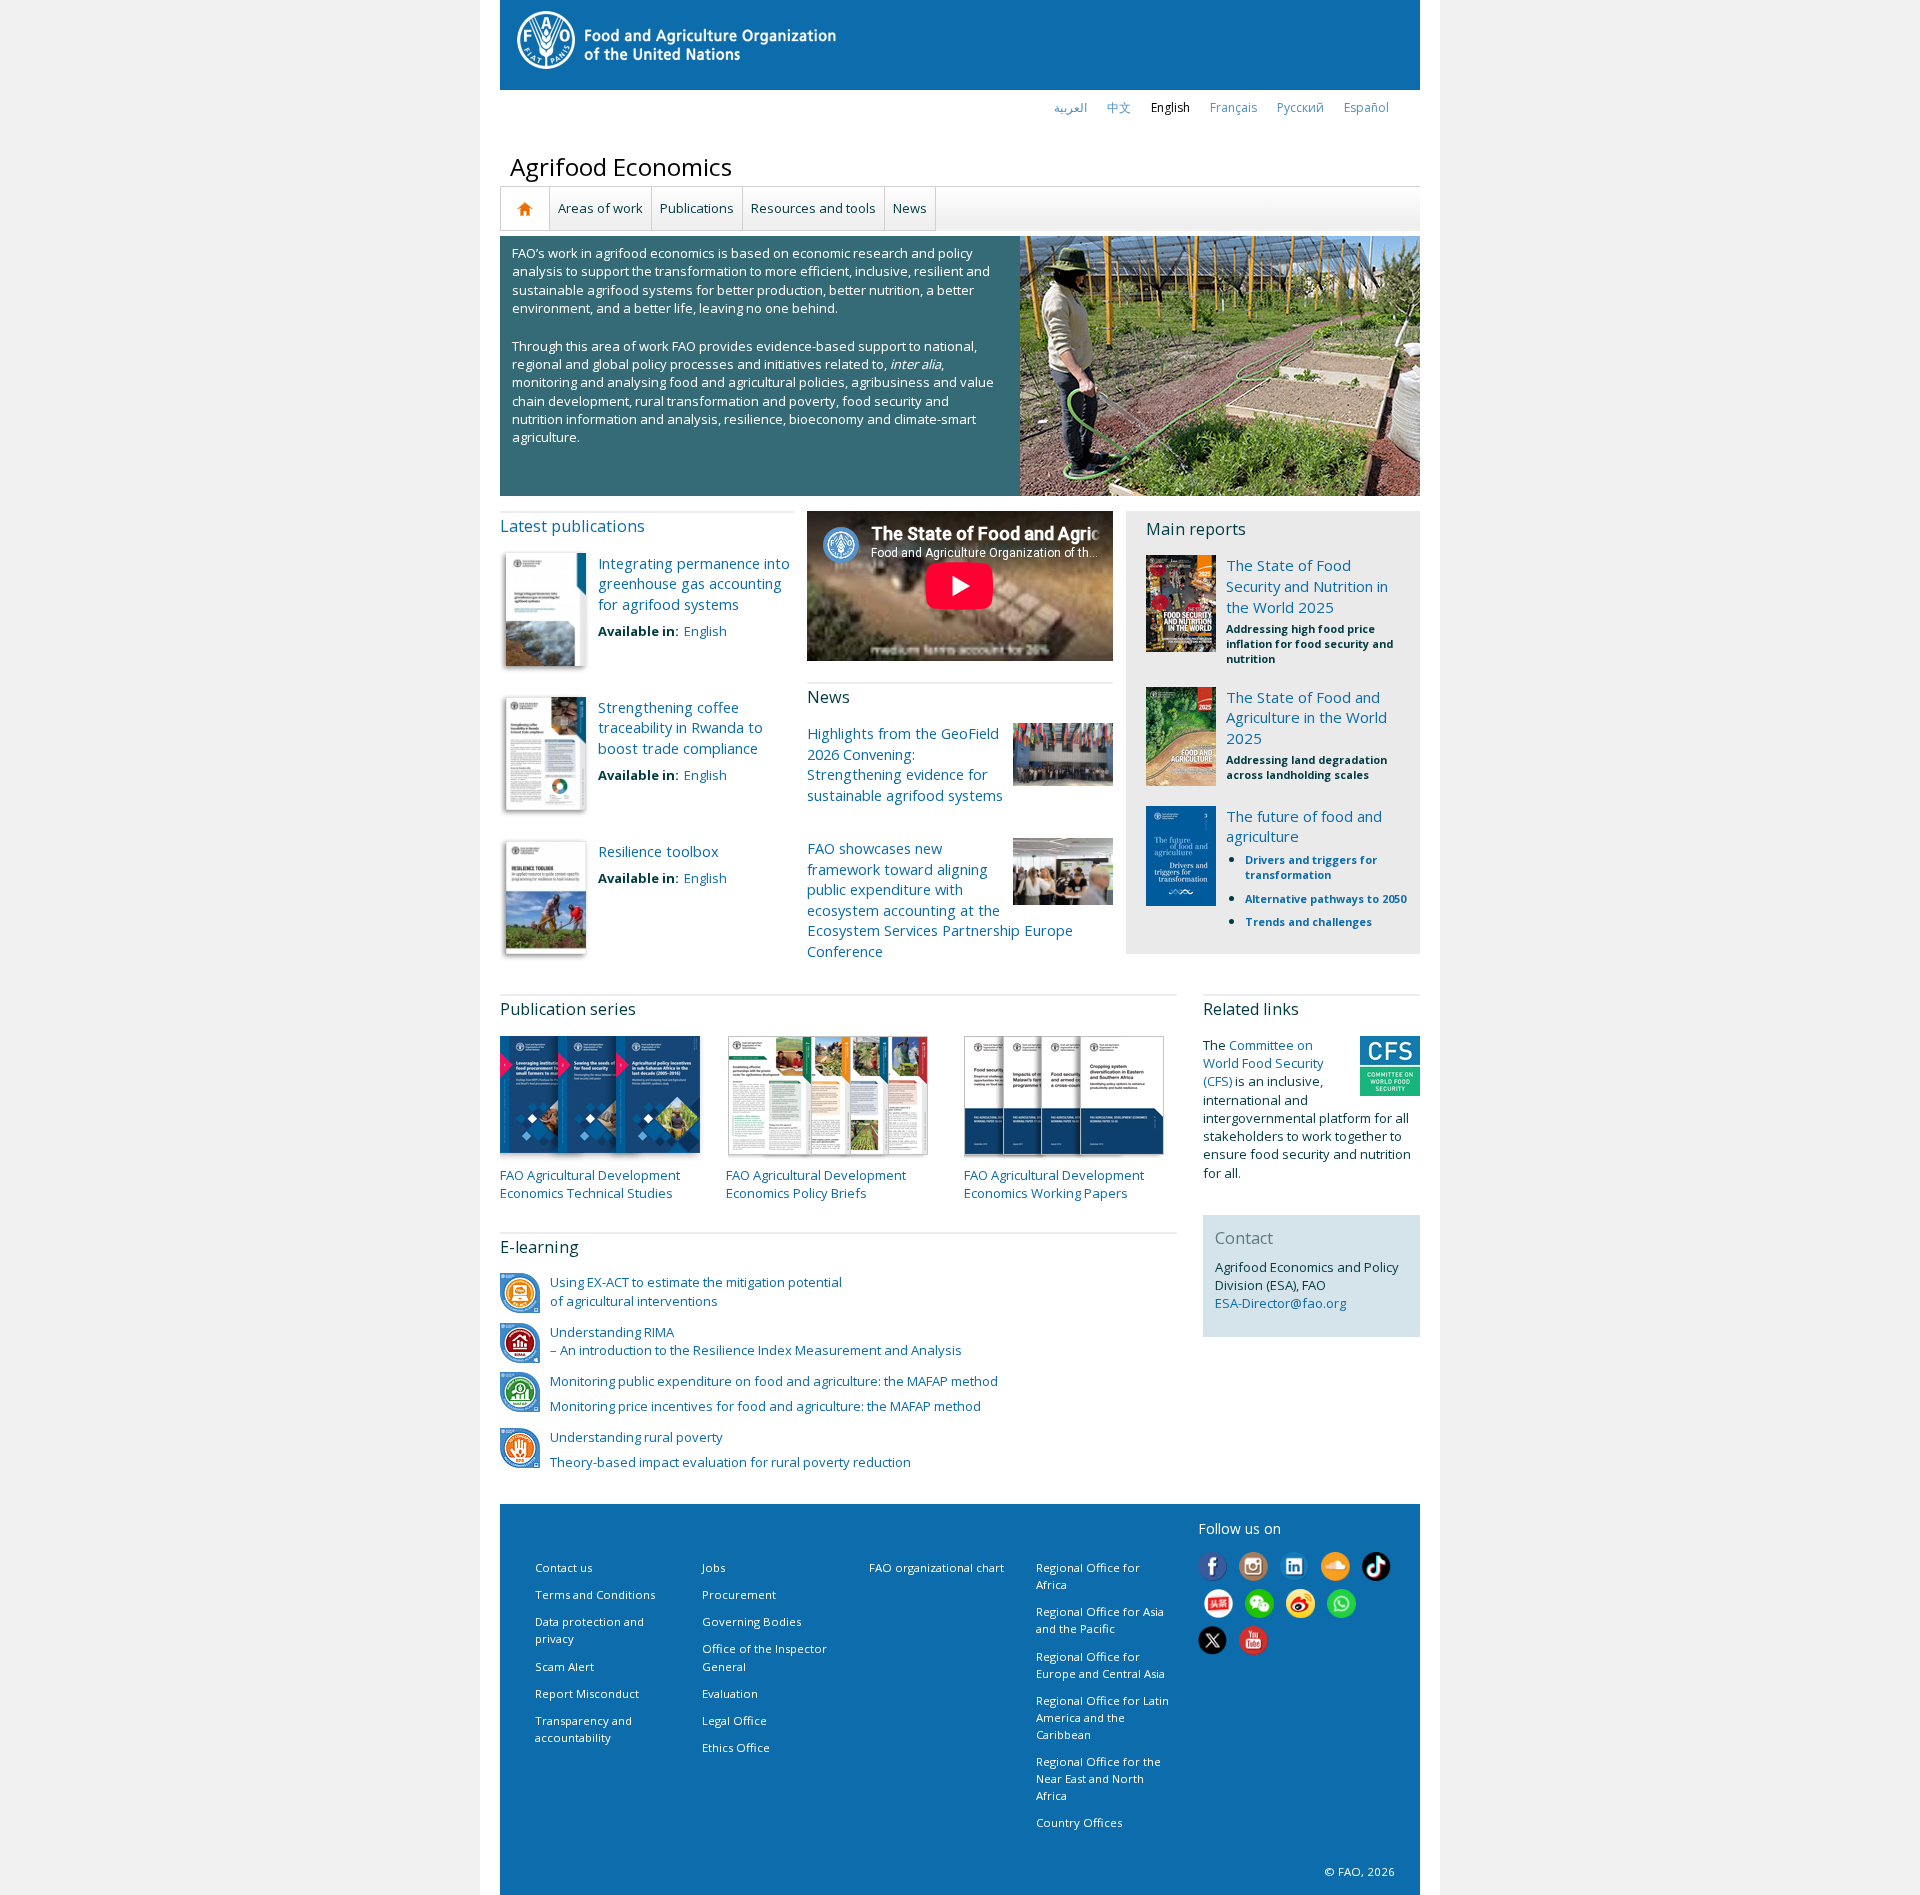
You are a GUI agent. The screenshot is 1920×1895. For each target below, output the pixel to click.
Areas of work (600, 208)
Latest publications (572, 526)
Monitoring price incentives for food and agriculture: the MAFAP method (765, 1406)
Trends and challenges (1308, 921)
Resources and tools (813, 208)
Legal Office (734, 1720)
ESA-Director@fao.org (1280, 1303)
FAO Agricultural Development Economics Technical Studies (590, 1184)
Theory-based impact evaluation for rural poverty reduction (730, 1462)
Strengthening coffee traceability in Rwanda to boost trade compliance (680, 727)
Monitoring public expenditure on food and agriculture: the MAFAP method (774, 1381)
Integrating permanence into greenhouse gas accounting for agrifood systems (694, 583)
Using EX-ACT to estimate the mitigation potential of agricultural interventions (696, 1291)
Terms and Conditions (595, 1594)
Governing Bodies (751, 1621)
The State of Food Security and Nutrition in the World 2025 (1307, 586)
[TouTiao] (1218, 1606)
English (705, 631)
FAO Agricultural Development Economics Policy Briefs (816, 1184)
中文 (1119, 107)
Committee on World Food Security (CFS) (1263, 1063)
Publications (697, 208)
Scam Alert (564, 1666)
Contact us (563, 1567)
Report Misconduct (587, 1693)
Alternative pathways (1306, 898)
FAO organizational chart (936, 1567)
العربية (1070, 107)
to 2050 (1386, 898)
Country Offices (1079, 1822)
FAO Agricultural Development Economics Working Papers (1054, 1184)
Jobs (713, 1567)
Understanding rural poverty (636, 1437)
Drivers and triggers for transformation (1311, 867)
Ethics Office (736, 1747)
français (1233, 107)
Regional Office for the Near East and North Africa (1098, 1778)
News (910, 208)
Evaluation (730, 1693)
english (1170, 107)
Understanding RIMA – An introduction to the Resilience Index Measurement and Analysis (756, 1341)
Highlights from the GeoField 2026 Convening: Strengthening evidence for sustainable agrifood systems (905, 763)
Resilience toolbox (658, 851)
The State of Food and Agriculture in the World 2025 (1306, 718)
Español (1366, 107)
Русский (1300, 107)
